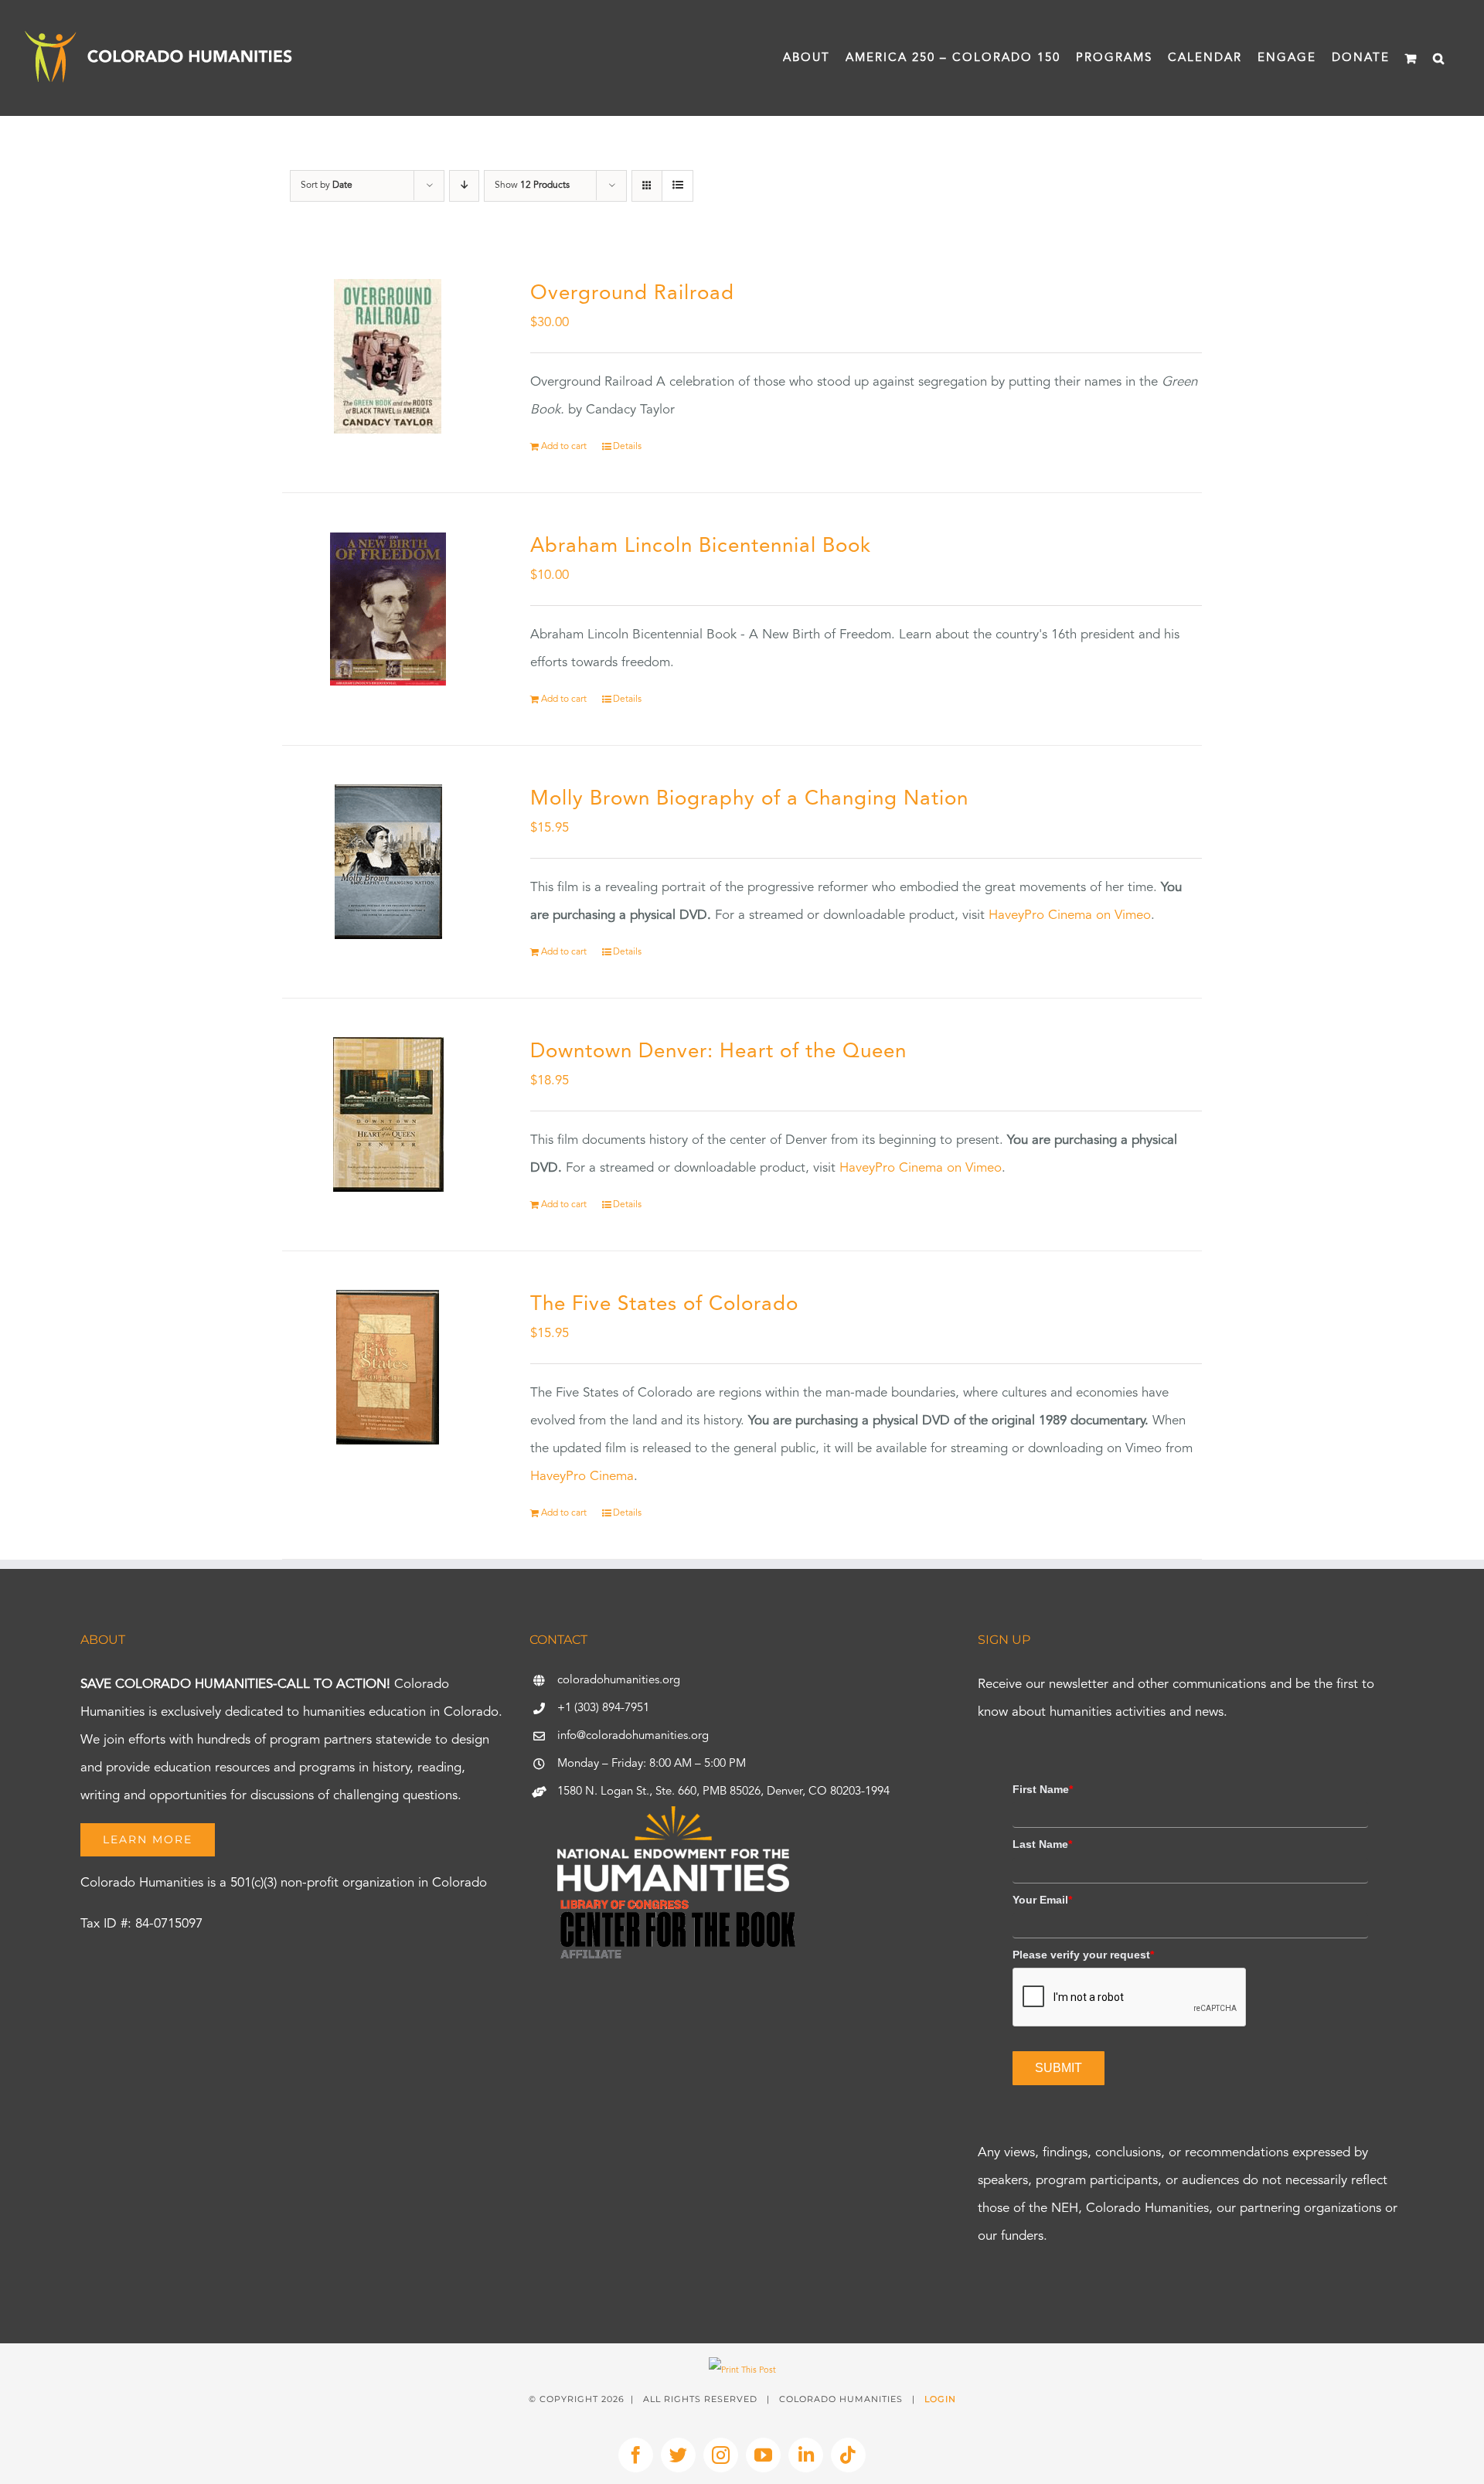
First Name (1043, 1789)
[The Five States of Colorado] (388, 1367)
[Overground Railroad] (388, 356)
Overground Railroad (632, 294)
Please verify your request (1083, 1955)
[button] (1439, 58)
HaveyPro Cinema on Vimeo (1070, 915)
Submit (1059, 2068)
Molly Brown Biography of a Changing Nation (749, 799)
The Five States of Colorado (664, 1305)
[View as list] (677, 186)
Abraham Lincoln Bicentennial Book (701, 546)
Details (627, 447)
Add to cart (564, 447)
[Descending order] (464, 186)
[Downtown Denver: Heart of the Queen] (388, 1114)
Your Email (1042, 1900)
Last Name (1042, 1844)
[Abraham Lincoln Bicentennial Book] (388, 609)
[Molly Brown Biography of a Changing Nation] (388, 862)
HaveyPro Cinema (582, 1477)
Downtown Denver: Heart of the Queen (718, 1052)
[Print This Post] (742, 2371)
